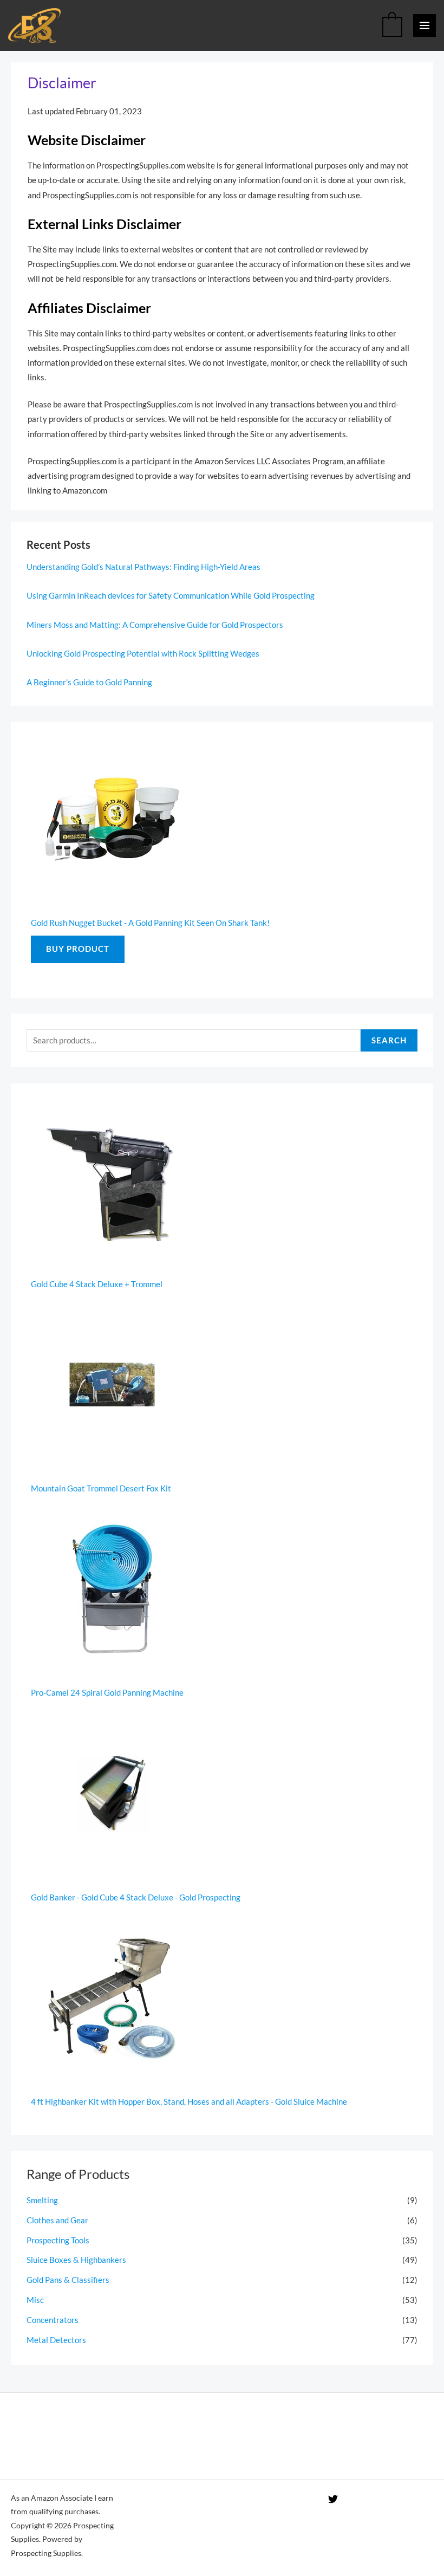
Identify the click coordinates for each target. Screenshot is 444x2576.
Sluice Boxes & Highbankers (76, 2260)
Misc (35, 2300)
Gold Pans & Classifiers (68, 2280)
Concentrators (53, 2320)
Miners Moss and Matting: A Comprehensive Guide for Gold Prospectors (155, 625)
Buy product (78, 949)
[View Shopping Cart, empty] (392, 25)
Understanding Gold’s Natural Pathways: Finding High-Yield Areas (143, 567)
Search (389, 1040)
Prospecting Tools (58, 2240)
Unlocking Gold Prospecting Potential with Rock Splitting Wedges (143, 654)
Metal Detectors (56, 2340)
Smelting (42, 2200)
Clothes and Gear (57, 2220)
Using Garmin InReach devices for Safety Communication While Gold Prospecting (171, 596)
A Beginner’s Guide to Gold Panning (89, 682)
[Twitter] (333, 2499)
